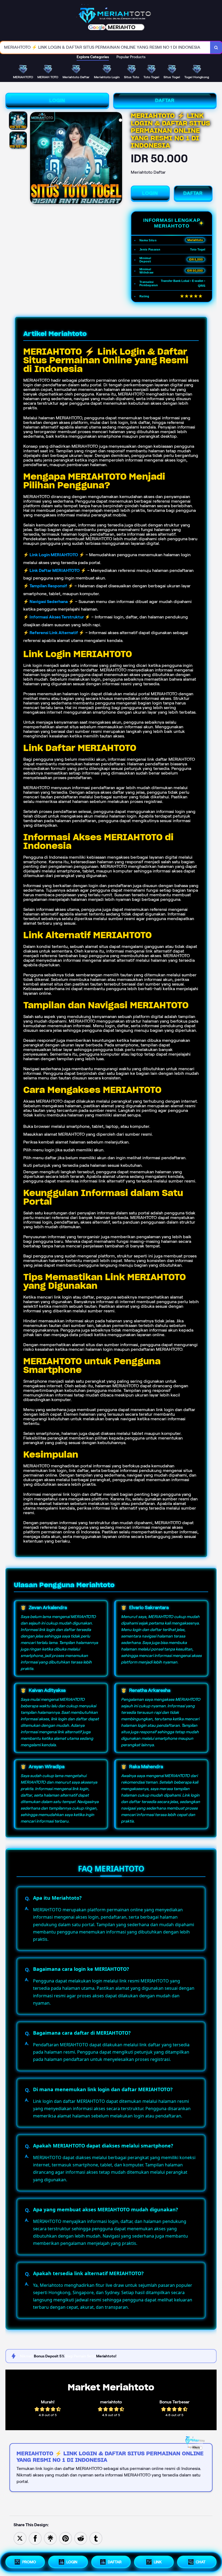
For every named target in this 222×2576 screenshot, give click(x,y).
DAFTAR (165, 100)
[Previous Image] (34, 159)
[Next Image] (118, 159)
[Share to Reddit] (81, 2538)
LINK (158, 2562)
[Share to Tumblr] (96, 2538)
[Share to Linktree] (50, 2538)
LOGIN (57, 100)
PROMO (29, 2562)
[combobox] (105, 47)
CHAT (201, 2562)
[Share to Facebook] (35, 2538)
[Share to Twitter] (20, 2538)
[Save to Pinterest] (66, 2538)
